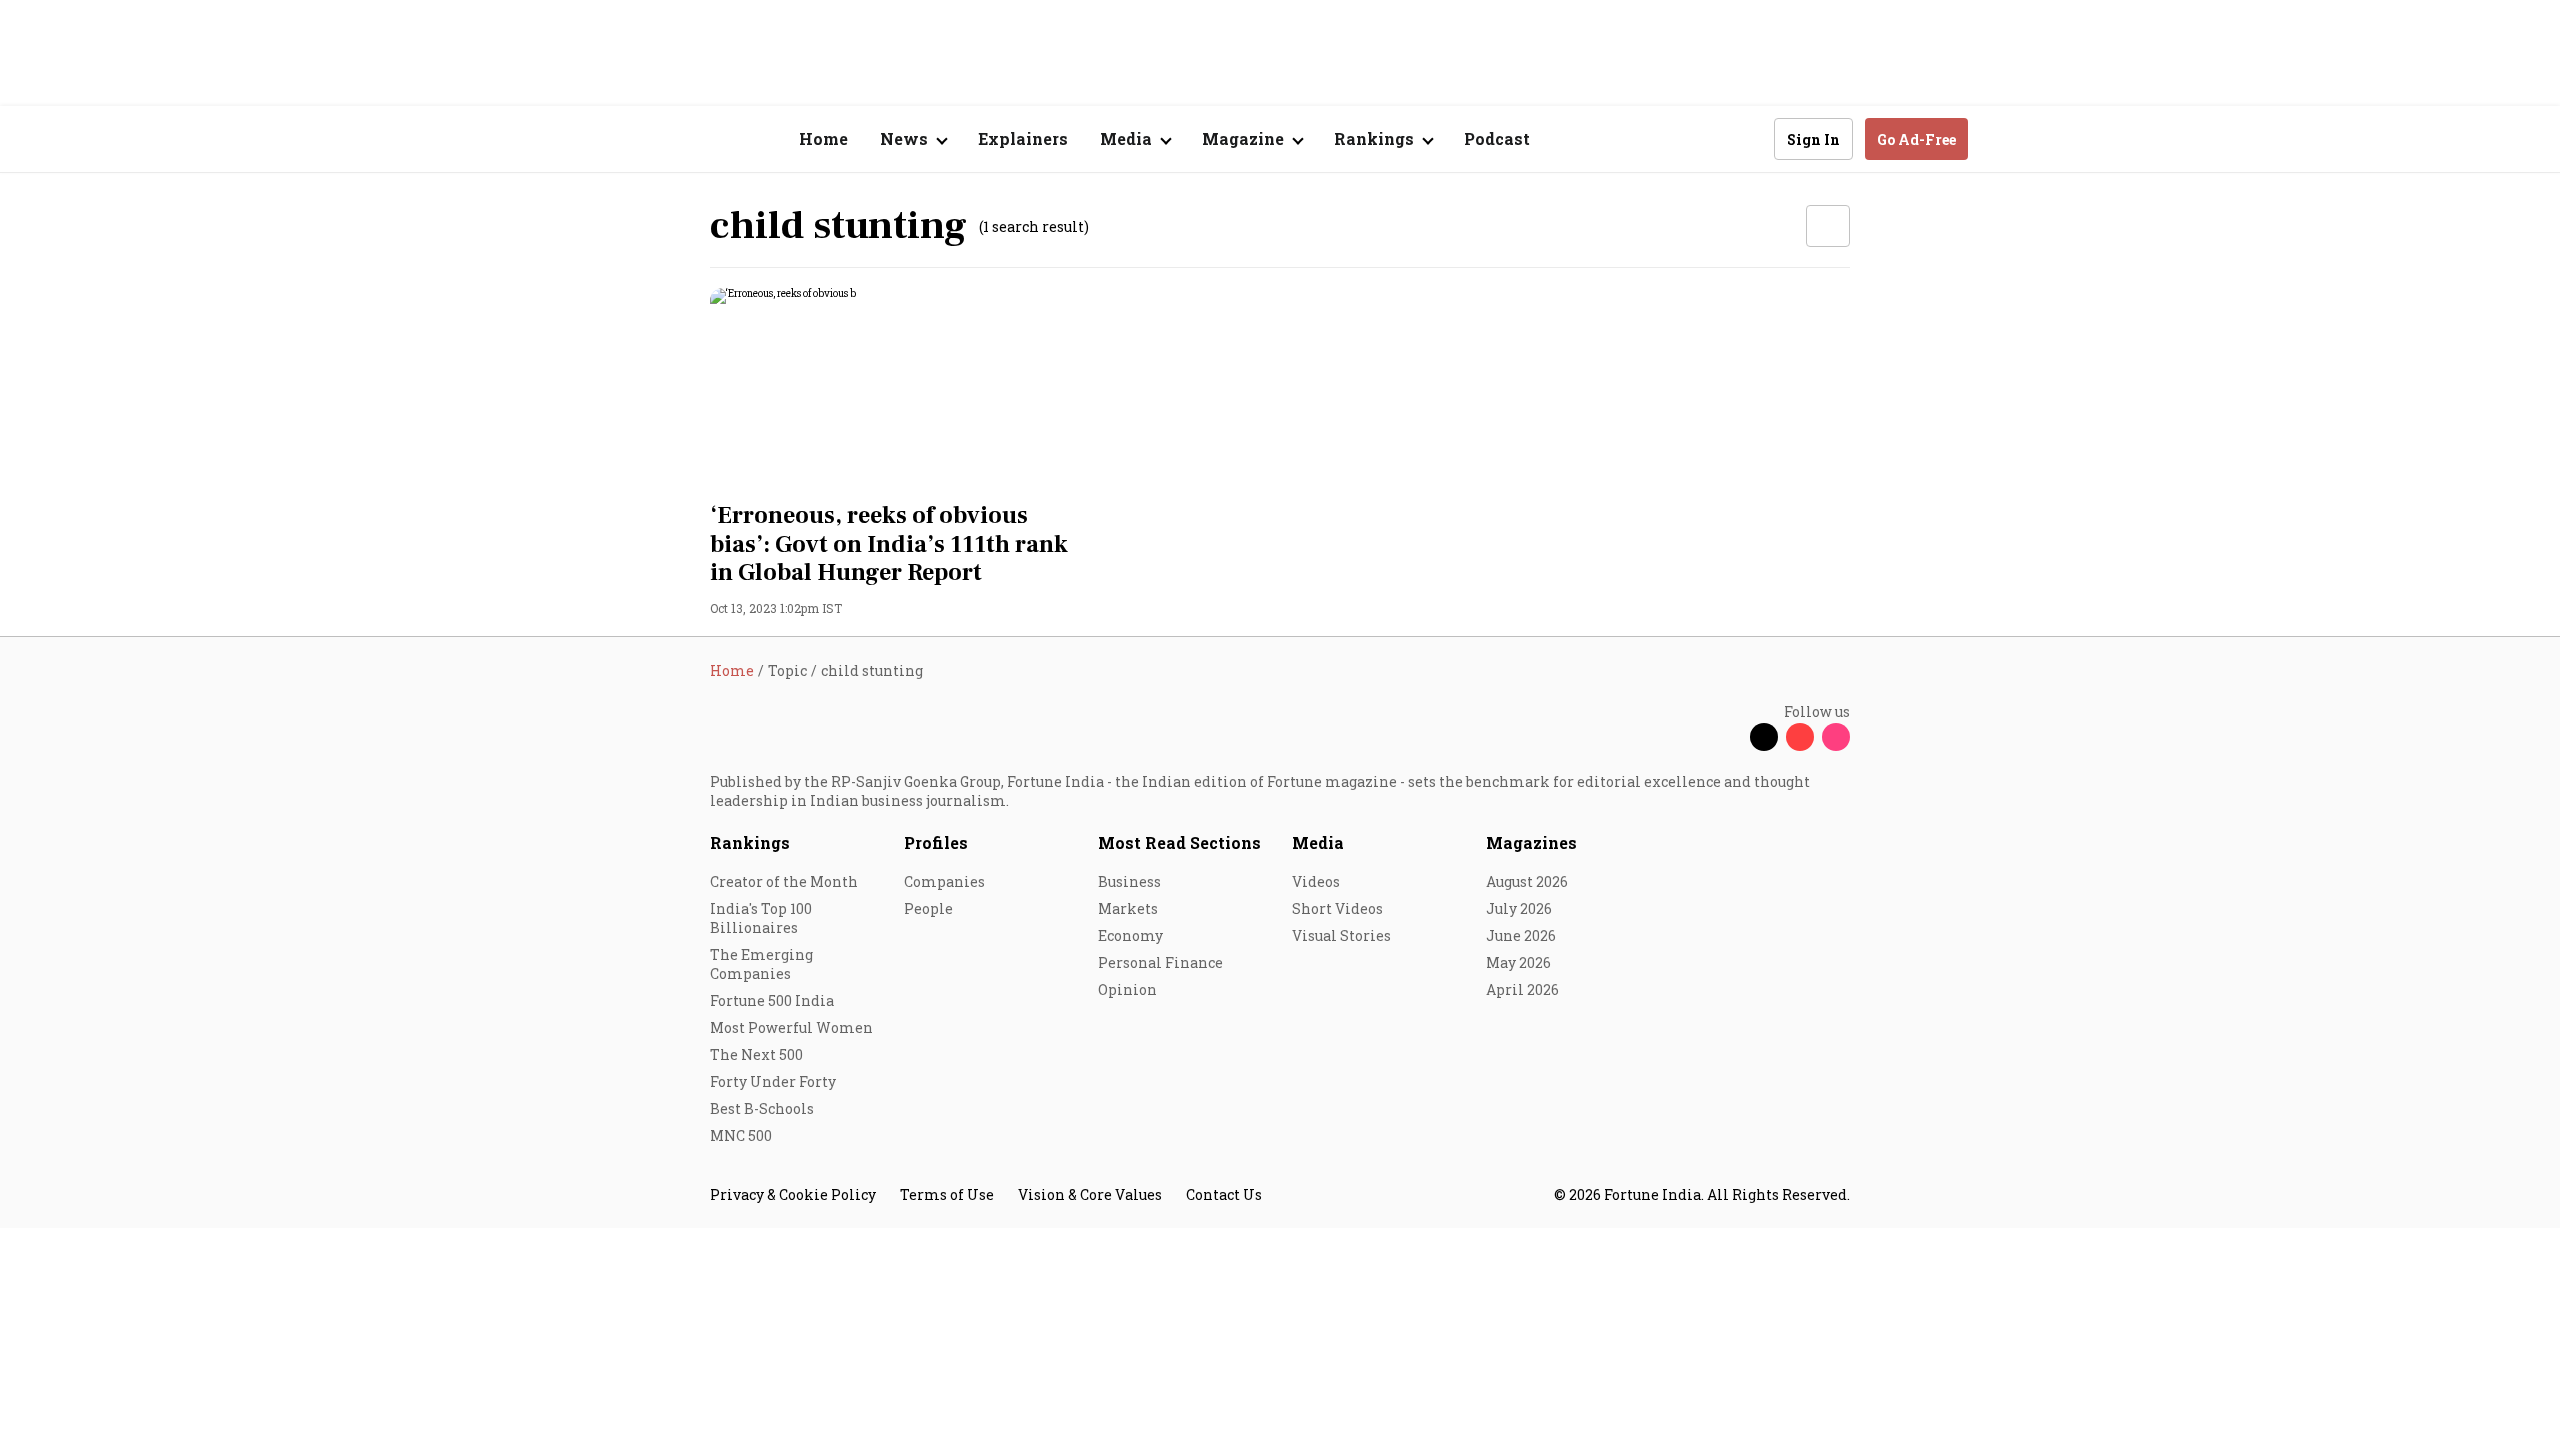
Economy (1130, 935)
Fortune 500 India (772, 1000)
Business (1129, 881)
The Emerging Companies (761, 964)
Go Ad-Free (1916, 139)
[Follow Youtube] (1800, 737)
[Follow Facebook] (1728, 737)
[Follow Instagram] (1836, 737)
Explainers (1023, 138)
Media (1318, 842)
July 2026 (1519, 908)
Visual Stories (1341, 935)
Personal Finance (1160, 962)
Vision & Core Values (1090, 1194)
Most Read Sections (1179, 842)
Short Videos (1337, 908)
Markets (1128, 908)
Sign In (1813, 139)
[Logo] (699, 139)
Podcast (1497, 138)
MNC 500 (741, 1135)
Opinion (1127, 989)
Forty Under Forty (773, 1081)
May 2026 (1518, 962)
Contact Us (1224, 1194)
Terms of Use (947, 1194)
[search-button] (1746, 138)
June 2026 (1521, 935)
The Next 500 (756, 1054)
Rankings (750, 842)
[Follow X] (1764, 737)
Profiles (936, 842)
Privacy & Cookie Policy (793, 1194)
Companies (944, 881)
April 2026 (1522, 989)
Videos (1316, 881)
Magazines (1531, 842)
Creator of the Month (784, 881)
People (928, 908)
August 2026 (1527, 881)
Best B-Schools (762, 1108)
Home (823, 138)
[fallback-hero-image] (889, 389)
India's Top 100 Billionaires (761, 918)
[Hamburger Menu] (604, 139)
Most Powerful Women (791, 1027)
